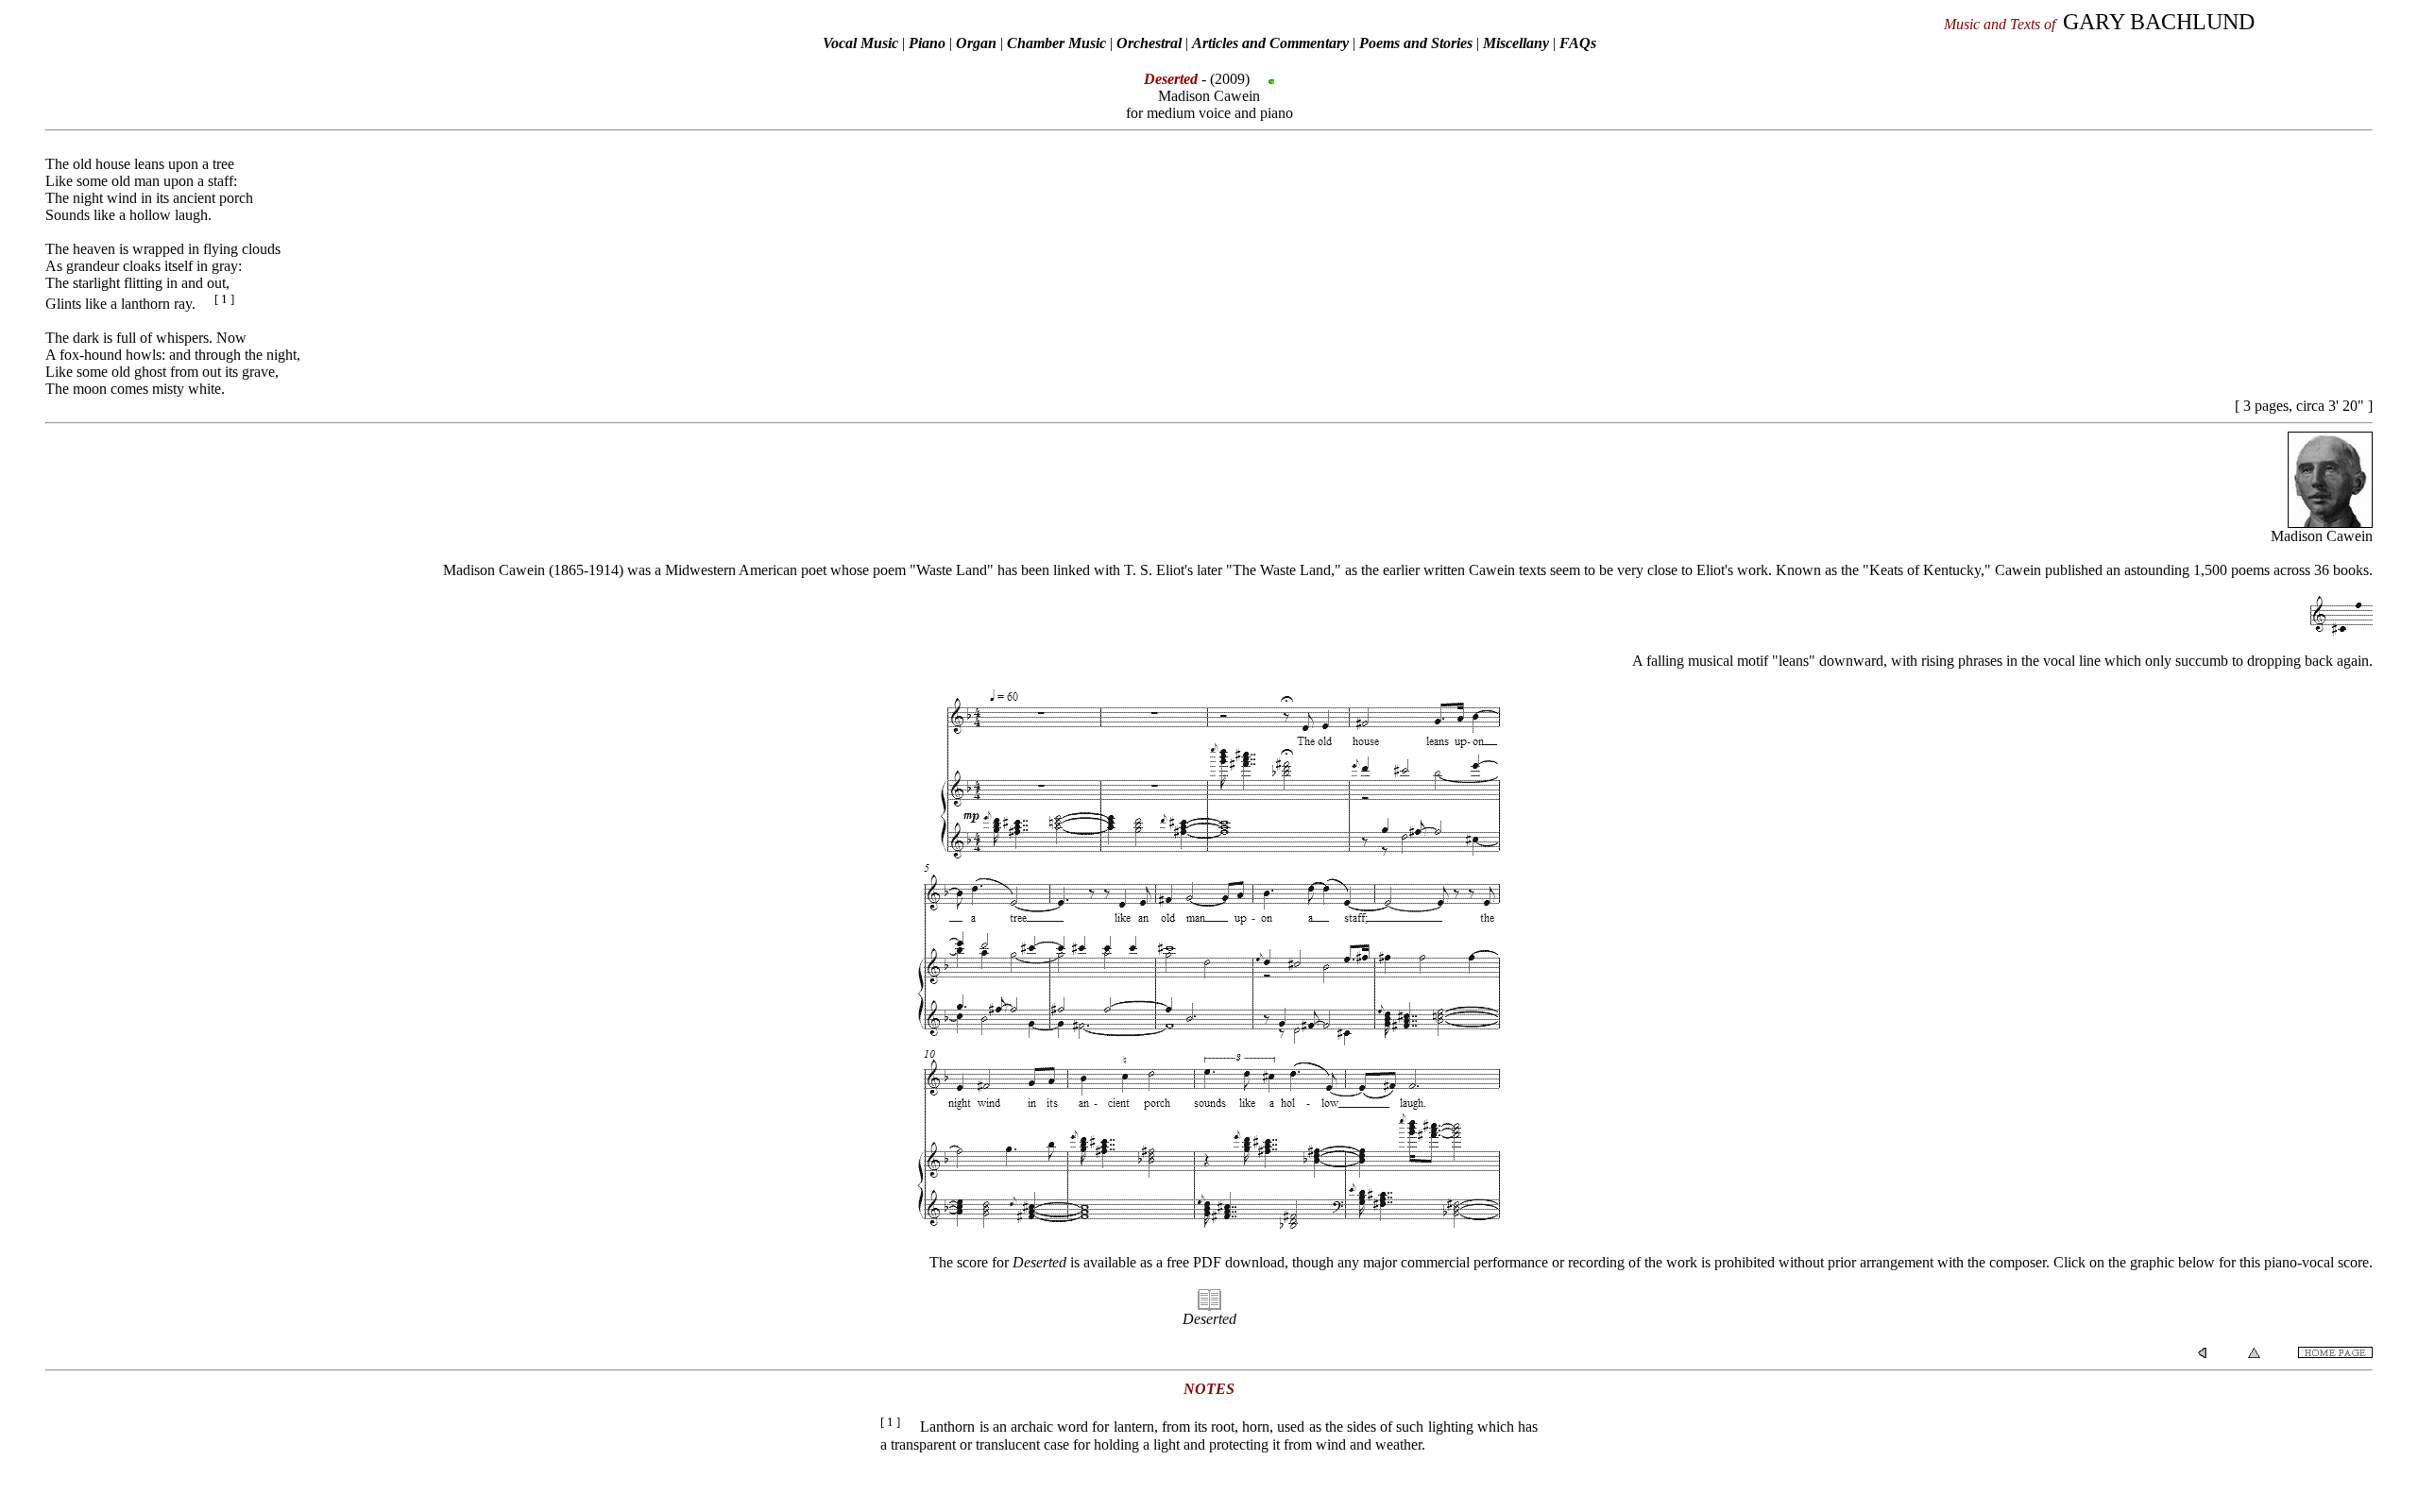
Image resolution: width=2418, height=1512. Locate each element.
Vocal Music (860, 43)
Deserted (1209, 1319)
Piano (927, 43)
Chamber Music (1056, 43)
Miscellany (1516, 43)
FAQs (1578, 43)
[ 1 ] (224, 299)
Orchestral (1151, 43)
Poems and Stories (1416, 43)
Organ (976, 43)
